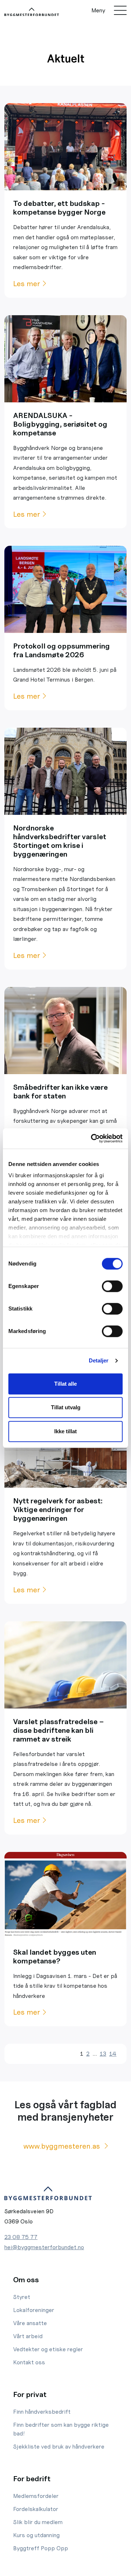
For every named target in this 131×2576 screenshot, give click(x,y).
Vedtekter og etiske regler (48, 2349)
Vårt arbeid (28, 2336)
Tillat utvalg (66, 1407)
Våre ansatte (30, 2323)
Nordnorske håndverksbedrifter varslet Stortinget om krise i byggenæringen (60, 841)
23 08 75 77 (21, 2237)
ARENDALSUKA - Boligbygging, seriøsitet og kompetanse (60, 424)
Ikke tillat (65, 1431)
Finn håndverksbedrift (42, 2412)
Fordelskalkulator (36, 2509)
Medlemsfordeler (36, 2496)
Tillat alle (65, 1384)
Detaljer (99, 1360)
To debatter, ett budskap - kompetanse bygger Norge (59, 208)
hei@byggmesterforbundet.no (44, 2247)
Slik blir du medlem (38, 2522)
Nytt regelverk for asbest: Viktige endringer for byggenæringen (58, 1510)
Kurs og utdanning (36, 2535)
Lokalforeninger (34, 2310)
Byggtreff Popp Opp (41, 2548)
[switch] (112, 1286)
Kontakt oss (29, 2362)
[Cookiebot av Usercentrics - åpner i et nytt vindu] (92, 1138)
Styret (22, 2297)
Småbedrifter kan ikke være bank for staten (60, 1092)
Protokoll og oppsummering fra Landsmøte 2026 (61, 650)
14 (113, 2054)
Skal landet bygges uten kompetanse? (55, 1957)
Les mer (27, 284)
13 (103, 2054)
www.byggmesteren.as (63, 2146)
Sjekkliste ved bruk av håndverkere (59, 2447)
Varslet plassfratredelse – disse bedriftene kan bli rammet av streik (59, 1730)
